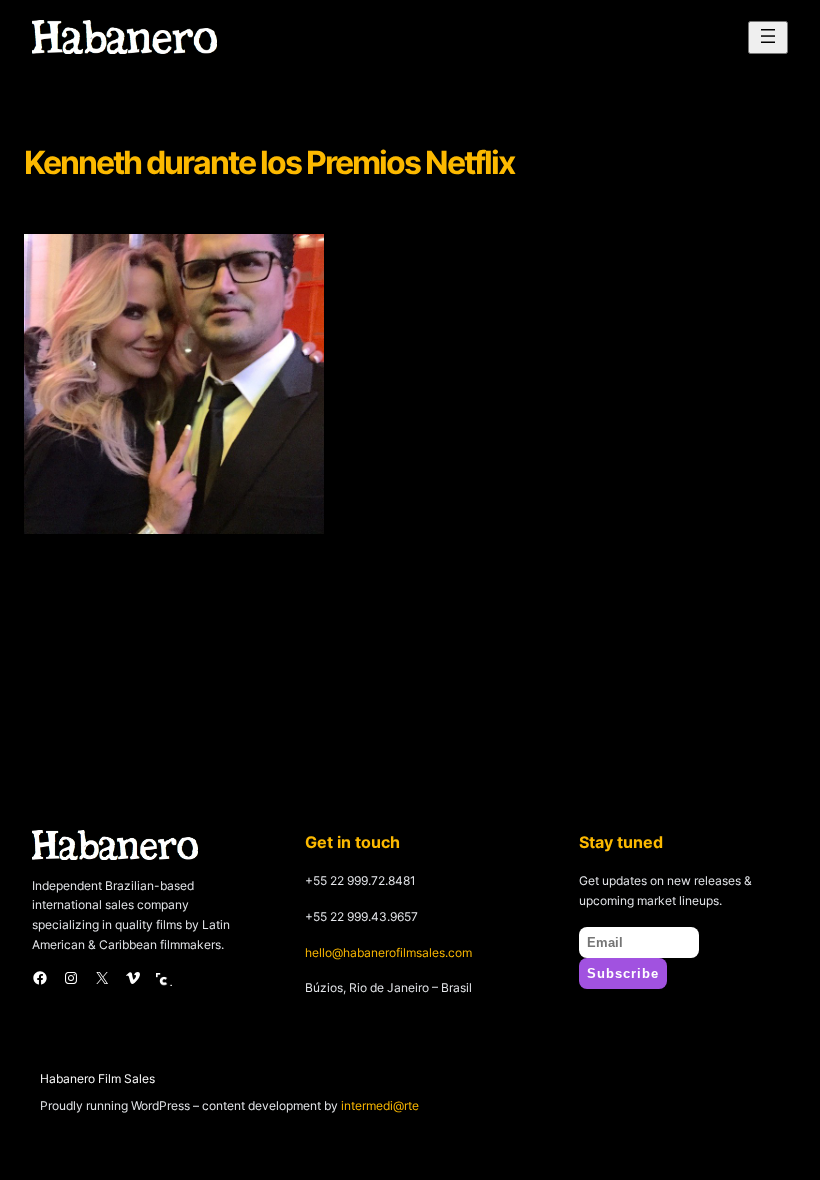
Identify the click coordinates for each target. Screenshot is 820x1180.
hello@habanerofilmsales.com (388, 952)
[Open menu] (768, 37)
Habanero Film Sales (97, 1078)
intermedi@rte (380, 1105)
